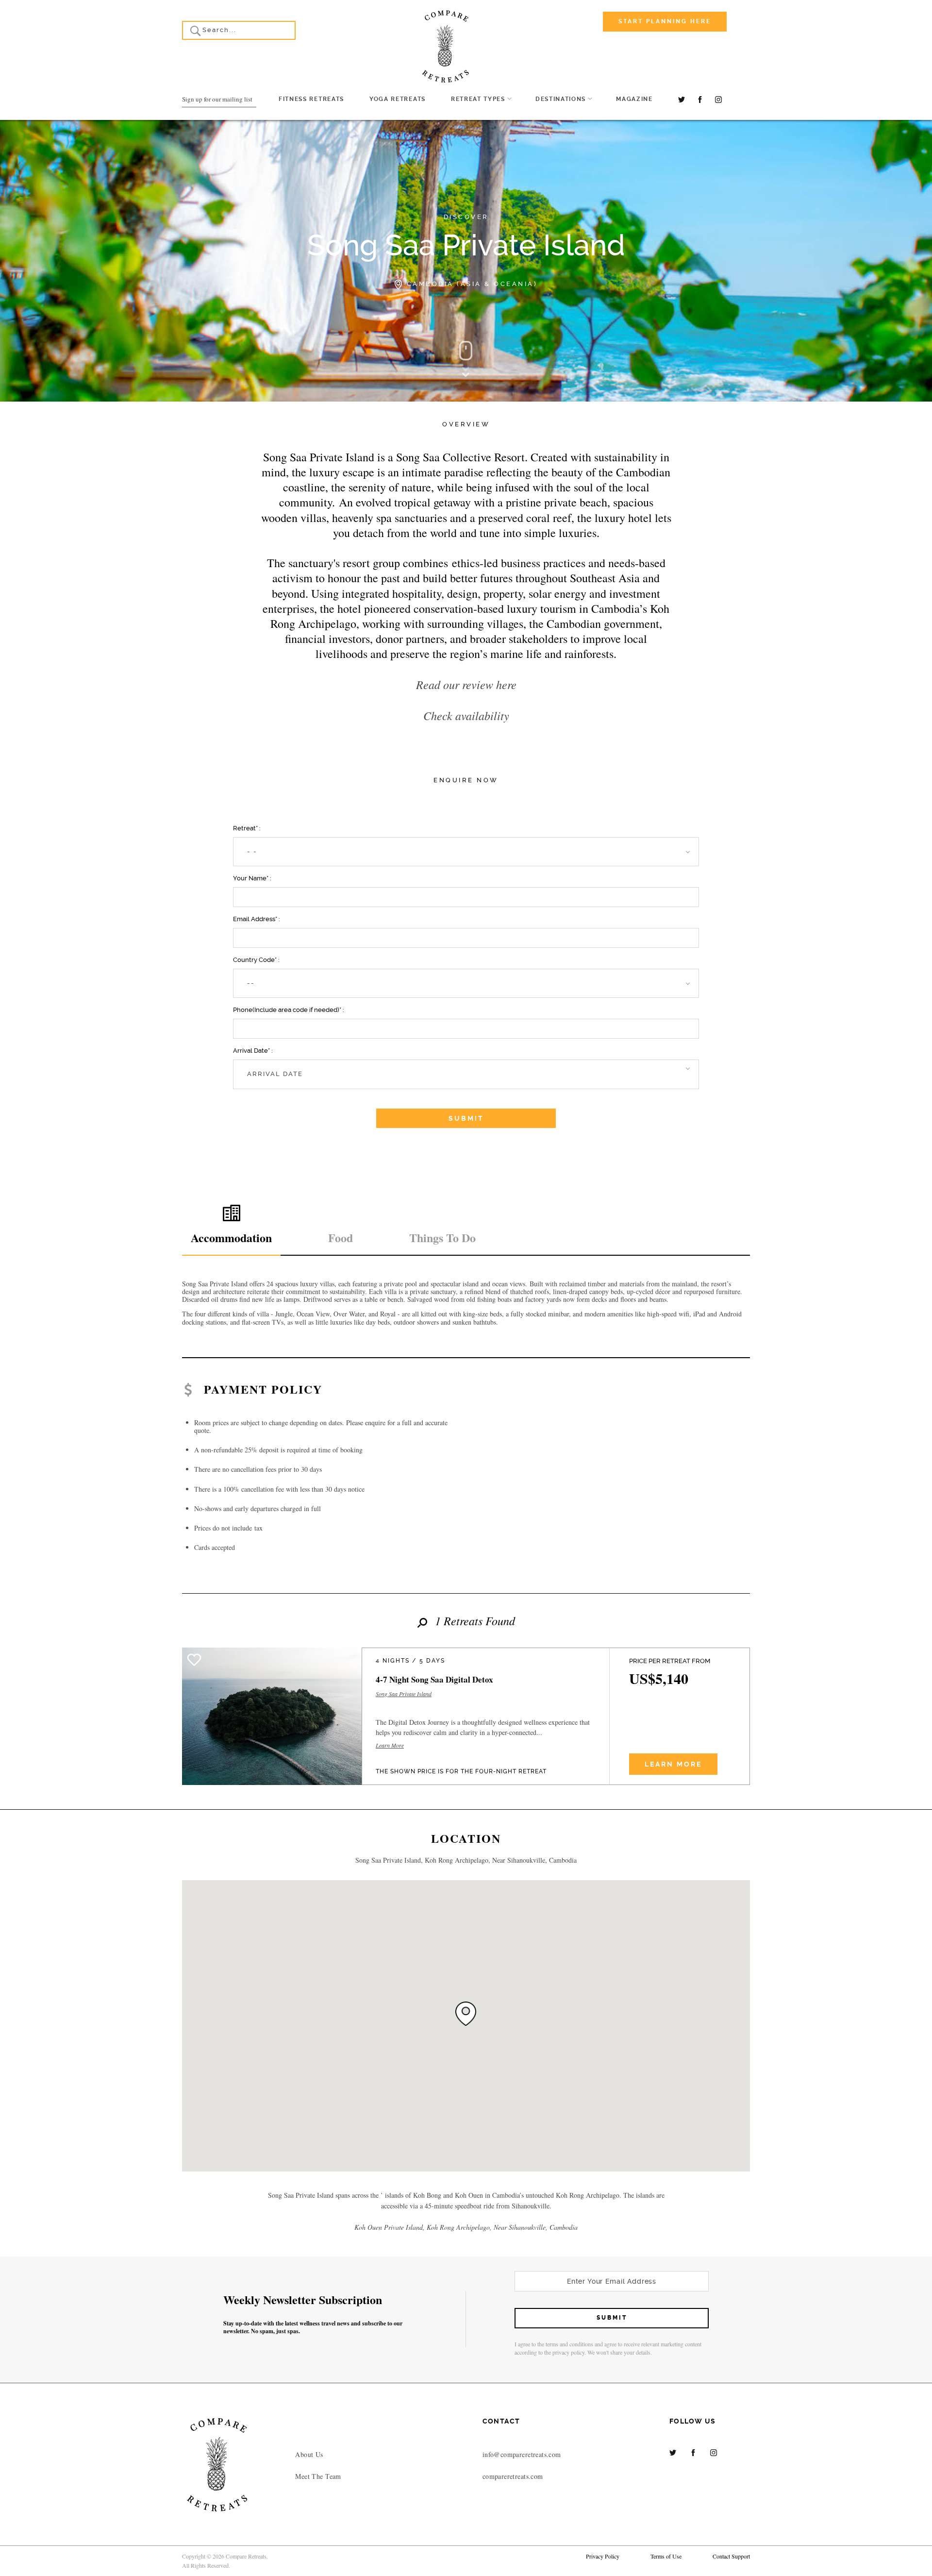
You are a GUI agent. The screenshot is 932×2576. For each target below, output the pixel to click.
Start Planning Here (665, 21)
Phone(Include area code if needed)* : (289, 1010)
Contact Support (731, 2556)
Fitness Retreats (311, 99)
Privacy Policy (603, 2556)
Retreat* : (247, 828)
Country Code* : (256, 960)
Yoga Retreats (398, 99)
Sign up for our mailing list (217, 99)
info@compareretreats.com (522, 2454)
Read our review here (466, 684)
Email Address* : (257, 919)
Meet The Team (318, 2476)
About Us (309, 2454)
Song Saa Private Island (404, 1694)
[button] (466, 852)
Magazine (634, 99)
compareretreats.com (513, 2476)
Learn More (390, 1746)
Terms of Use (666, 2556)
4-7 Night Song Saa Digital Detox (434, 1679)
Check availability (466, 715)
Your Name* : (252, 878)
